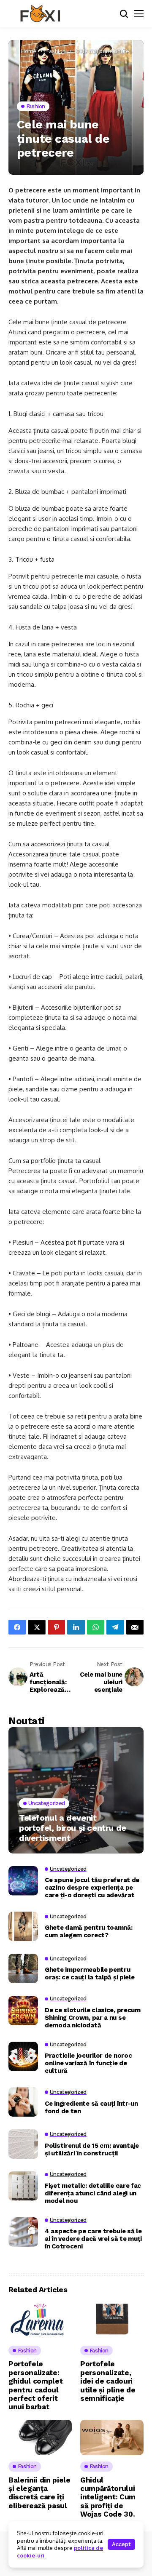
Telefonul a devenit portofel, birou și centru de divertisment (73, 1828)
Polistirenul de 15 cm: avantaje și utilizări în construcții (92, 2149)
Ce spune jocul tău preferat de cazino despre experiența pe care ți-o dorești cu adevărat (92, 1888)
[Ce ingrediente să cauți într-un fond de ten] (23, 2102)
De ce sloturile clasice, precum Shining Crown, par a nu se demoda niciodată (93, 2018)
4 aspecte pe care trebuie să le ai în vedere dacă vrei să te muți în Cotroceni (93, 2239)
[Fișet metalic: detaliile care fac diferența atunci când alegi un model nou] (23, 2186)
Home (29, 51)
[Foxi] (40, 14)
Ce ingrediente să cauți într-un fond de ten (91, 2107)
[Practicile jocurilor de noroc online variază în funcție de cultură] (23, 2056)
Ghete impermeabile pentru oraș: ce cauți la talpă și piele (90, 1973)
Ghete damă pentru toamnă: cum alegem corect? (89, 1931)
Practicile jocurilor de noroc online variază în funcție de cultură (88, 2063)
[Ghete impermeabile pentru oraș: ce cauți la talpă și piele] (23, 1968)
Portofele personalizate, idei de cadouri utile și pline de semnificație (108, 2381)
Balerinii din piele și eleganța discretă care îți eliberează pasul (39, 2493)
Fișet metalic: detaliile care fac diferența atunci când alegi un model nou (93, 2193)
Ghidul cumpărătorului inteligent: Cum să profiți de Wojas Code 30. (108, 2497)
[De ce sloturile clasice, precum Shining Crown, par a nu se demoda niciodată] (23, 2011)
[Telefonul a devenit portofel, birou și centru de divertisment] (76, 1790)
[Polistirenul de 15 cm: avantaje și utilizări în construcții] (23, 2144)
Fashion (56, 51)
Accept (121, 2544)
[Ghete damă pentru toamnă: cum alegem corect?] (23, 1926)
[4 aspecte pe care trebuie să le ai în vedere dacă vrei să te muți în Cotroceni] (23, 2232)
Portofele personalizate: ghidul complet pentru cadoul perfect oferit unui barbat (35, 2385)
